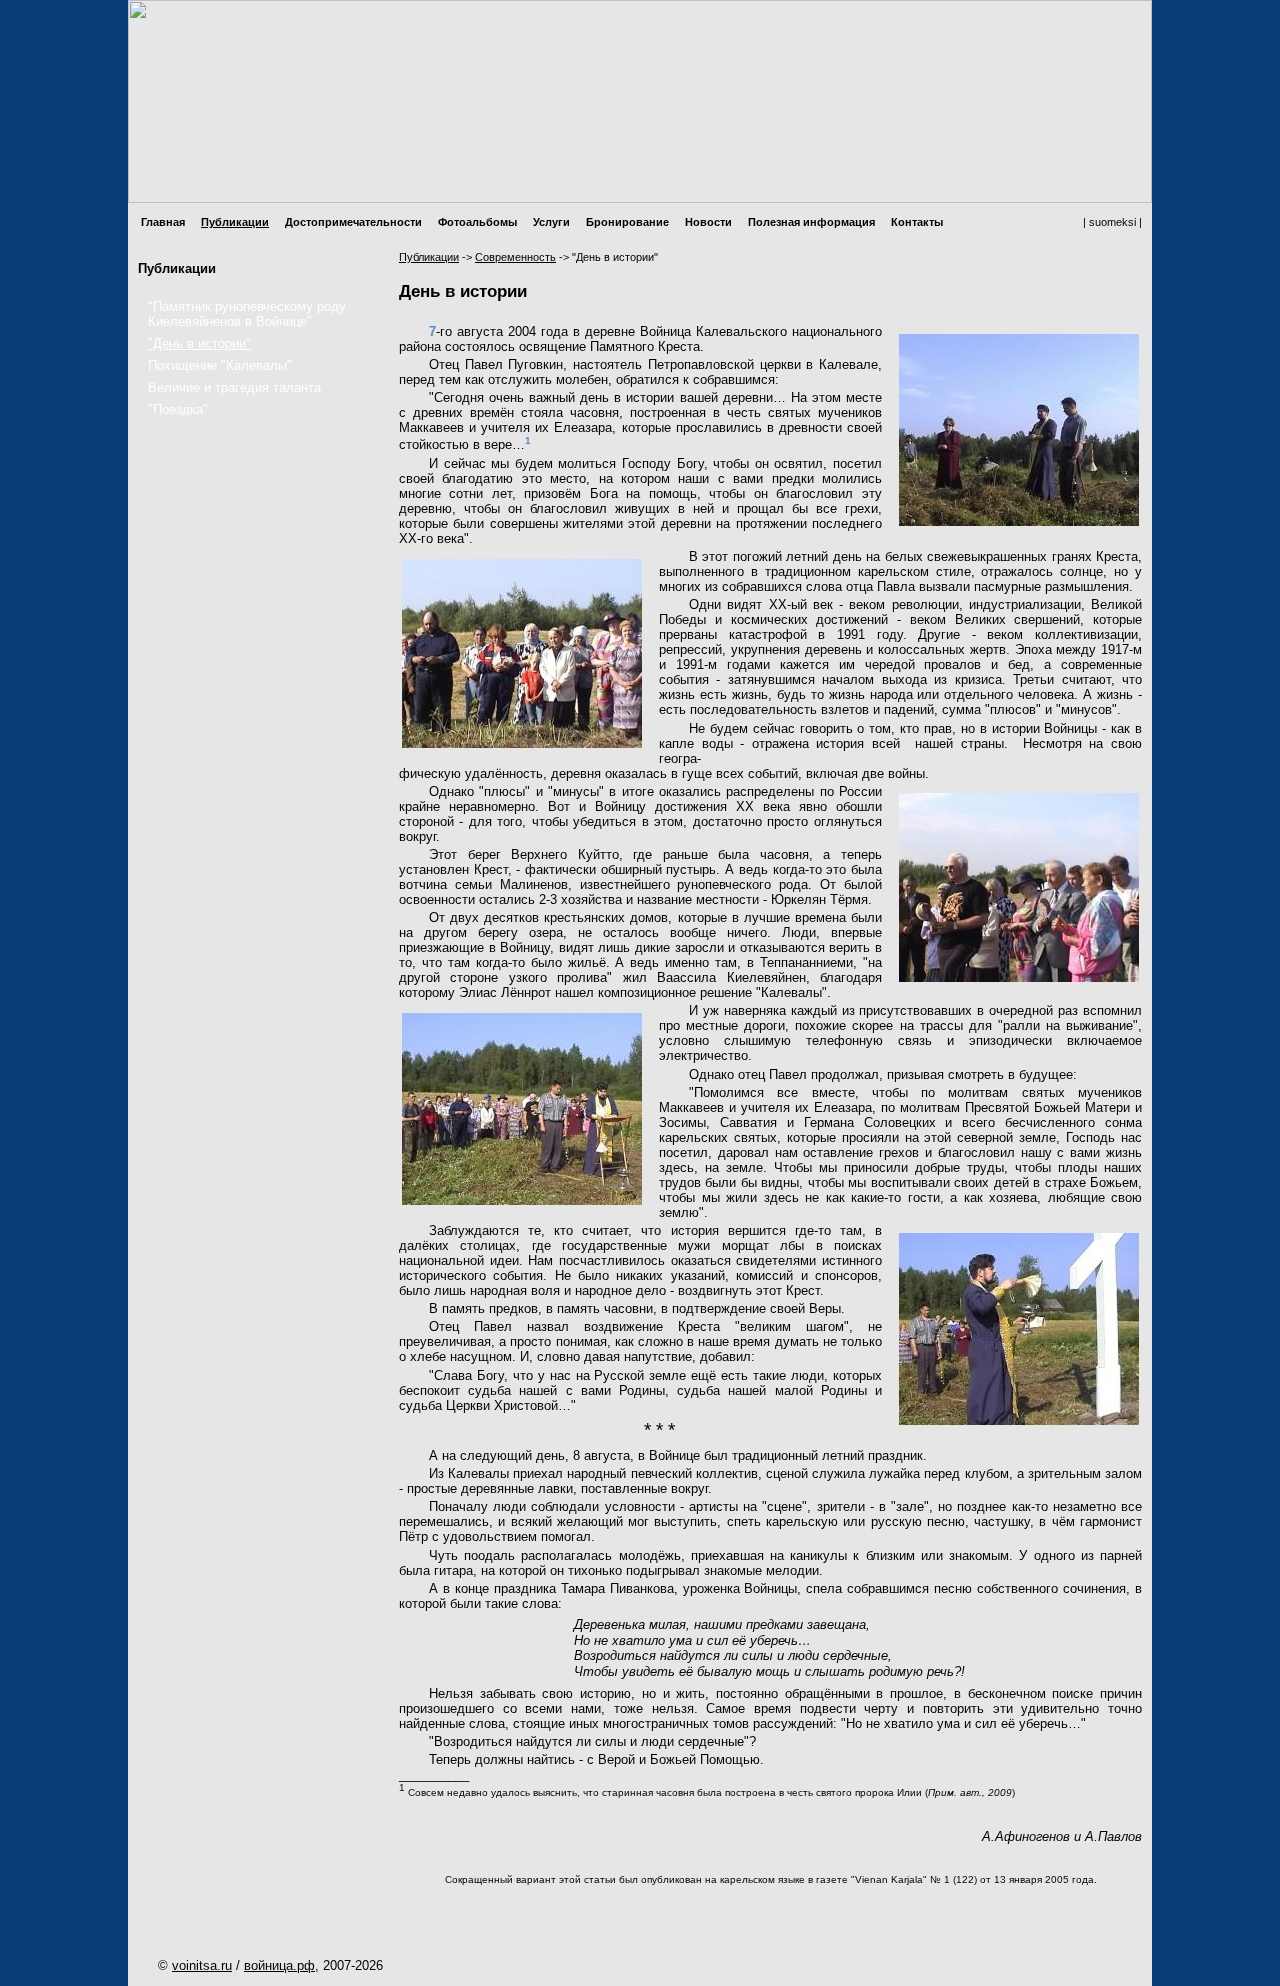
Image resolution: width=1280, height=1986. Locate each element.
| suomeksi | (1112, 222)
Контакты (917, 222)
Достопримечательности (353, 222)
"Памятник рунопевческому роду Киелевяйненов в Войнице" (247, 314)
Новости (708, 222)
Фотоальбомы (477, 222)
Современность (515, 257)
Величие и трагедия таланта (234, 387)
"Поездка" (178, 409)
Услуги (551, 222)
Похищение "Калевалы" (220, 365)
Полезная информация (811, 222)
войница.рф (279, 1965)
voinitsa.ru (202, 1965)
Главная (163, 222)
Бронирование (627, 222)
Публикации (235, 222)
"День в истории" (199, 343)
